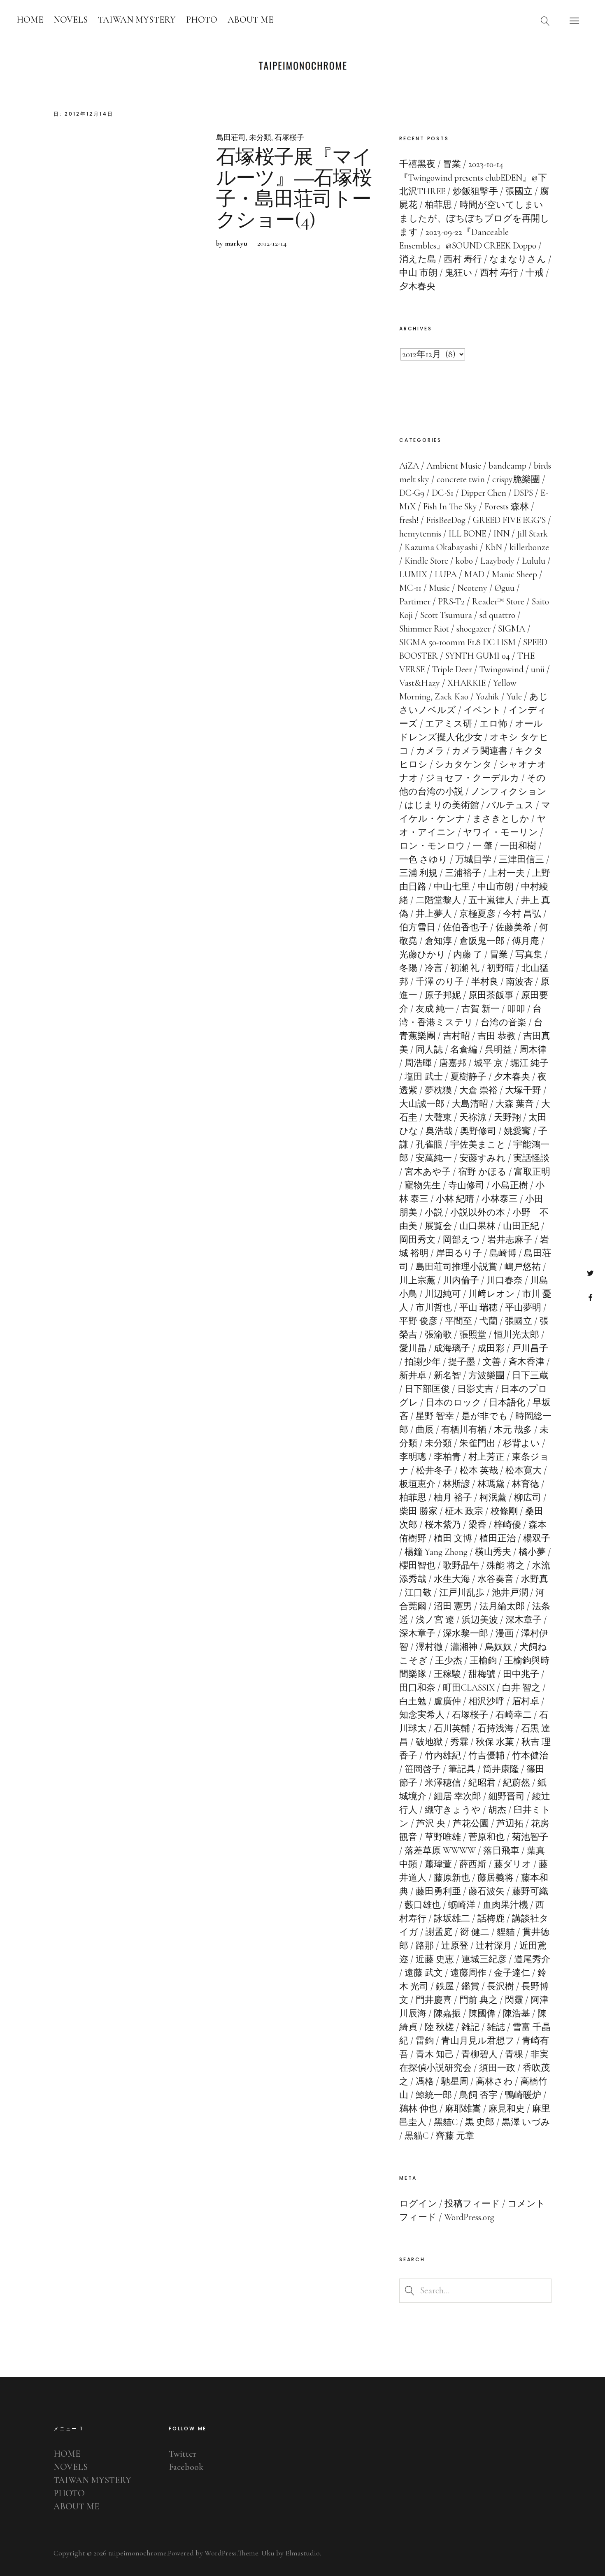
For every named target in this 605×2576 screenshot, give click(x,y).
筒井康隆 (501, 1769)
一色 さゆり (423, 859)
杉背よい (521, 1443)
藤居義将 (496, 1878)
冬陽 (408, 968)
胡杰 (497, 1810)
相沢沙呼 (486, 1701)
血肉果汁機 (505, 1905)
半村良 (485, 982)
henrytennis (420, 534)
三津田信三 (521, 859)
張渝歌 (438, 1335)
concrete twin (461, 479)
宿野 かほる (482, 1172)
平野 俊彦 (418, 1321)
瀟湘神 (464, 1647)
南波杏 (519, 982)
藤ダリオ (513, 1864)
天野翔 (507, 1117)
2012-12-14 (272, 243)
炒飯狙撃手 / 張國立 (493, 191)
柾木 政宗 (464, 1511)
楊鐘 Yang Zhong (436, 1552)
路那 (425, 1946)
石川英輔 (452, 1728)
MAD (474, 574)
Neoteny (472, 588)
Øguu (505, 588)
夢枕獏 (438, 1090)
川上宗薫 (417, 1280)
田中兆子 (521, 1674)
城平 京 (488, 1063)
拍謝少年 (423, 1362)
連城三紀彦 (484, 1959)
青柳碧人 (479, 2054)
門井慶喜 (434, 2000)
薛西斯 (473, 1864)
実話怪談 (531, 1158)
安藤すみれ (483, 1158)
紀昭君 (482, 1783)
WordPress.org (469, 2217)
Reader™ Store (498, 602)
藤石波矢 (486, 1891)
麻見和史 (507, 2109)
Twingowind (501, 669)
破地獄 (429, 1742)
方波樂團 (486, 1375)
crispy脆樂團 (516, 479)
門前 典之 (478, 2000)
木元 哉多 (513, 1430)
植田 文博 (453, 1538)
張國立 (519, 1321)
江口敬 (418, 1593)
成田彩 (491, 1348)
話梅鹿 (491, 1919)
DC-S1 (443, 493)
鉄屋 (445, 1986)
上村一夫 (507, 873)
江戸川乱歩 (462, 1593)
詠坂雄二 (452, 1919)
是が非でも (485, 1416)
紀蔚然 (517, 1783)
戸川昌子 (530, 1348)
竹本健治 (530, 1756)
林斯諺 (456, 1484)
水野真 (535, 1579)
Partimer (415, 602)
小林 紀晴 (455, 1199)
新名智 (447, 1375)
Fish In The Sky (450, 506)
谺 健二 (475, 1932)
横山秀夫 (493, 1552)
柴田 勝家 (418, 1511)
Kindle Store (426, 561)
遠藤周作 (468, 1973)
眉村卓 (526, 1701)
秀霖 (459, 1742)
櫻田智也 (417, 1566)
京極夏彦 (477, 914)
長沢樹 (500, 1986)
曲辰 (425, 1430)
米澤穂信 (443, 1783)
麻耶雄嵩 (463, 2109)
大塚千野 (523, 1090)
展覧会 (438, 1226)
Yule (514, 697)
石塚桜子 (289, 137)
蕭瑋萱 (438, 1864)
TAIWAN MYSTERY (137, 20)
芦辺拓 (510, 1823)
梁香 (477, 1525)
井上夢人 (434, 914)
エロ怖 (493, 724)
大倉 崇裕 (478, 1090)
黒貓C (417, 2136)
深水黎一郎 (465, 1633)
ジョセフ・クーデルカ (472, 778)
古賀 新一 (481, 1009)
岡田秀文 (417, 1240)
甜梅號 (482, 1674)
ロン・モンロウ (432, 846)
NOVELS (71, 20)
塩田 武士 (424, 1077)
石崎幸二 (514, 1715)
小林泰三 (500, 1199)
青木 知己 (435, 2054)
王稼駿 (447, 1674)
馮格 (425, 2081)
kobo (464, 561)
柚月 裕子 (453, 1498)
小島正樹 (510, 1185)
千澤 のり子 (440, 982)
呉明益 (498, 1050)
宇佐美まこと (478, 1145)
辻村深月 (494, 1946)
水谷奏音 (496, 1579)
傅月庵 (526, 941)
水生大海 (452, 1579)
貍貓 (506, 1932)
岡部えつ (461, 1240)
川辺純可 (443, 1294)
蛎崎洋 (462, 1905)
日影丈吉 (475, 1389)
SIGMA (512, 629)
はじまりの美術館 (442, 805)
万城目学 (473, 859)
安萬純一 (434, 1158)
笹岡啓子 (423, 1769)
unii (538, 669)
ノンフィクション (509, 792)
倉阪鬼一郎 (482, 941)
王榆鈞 (483, 1661)
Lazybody (497, 561)
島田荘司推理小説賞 (456, 1267)
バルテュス (510, 805)
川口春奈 (505, 1280)
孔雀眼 (429, 1145)
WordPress (221, 2553)
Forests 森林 (507, 506)
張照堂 (473, 1335)
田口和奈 (417, 1688)
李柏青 (447, 1457)
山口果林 (477, 1226)
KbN (494, 547)
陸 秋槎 (439, 2027)
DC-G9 (412, 493)
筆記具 (462, 1769)
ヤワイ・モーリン (500, 832)
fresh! (409, 520)
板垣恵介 (417, 1484)
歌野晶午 (461, 1566)
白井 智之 (521, 1688)
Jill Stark (532, 534)
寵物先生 (423, 1185)
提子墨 (462, 1362)
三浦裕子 (463, 873)
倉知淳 (438, 941)
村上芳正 (486, 1457)
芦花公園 (471, 1823)
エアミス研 (449, 724)
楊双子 (537, 1538)
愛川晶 (413, 1348)
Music (439, 588)
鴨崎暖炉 (523, 2095)
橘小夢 (532, 1552)
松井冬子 (434, 1470)
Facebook (590, 1297)
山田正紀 (521, 1226)
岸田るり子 (459, 1253)
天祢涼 (473, 1117)
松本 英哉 (479, 1470)
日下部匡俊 (427, 1389)
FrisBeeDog (446, 520)
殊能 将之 (506, 1566)
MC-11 (410, 588)
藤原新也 (452, 1878)
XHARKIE (467, 683)
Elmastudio (302, 2553)
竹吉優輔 (486, 1756)
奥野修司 (478, 1131)
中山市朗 (496, 887)
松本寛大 (524, 1470)
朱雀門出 (477, 1443)
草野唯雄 (443, 1837)
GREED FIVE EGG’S (509, 520)
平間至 (458, 1321)
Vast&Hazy (420, 683)
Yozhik (487, 697)
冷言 (434, 968)
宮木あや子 (428, 1172)
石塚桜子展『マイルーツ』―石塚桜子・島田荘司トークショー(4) (294, 189)
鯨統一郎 (434, 2095)
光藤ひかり (422, 955)
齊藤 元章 (455, 2136)
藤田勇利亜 (438, 1891)
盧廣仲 (447, 1701)
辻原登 (455, 1946)
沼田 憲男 (453, 1606)
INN (501, 534)
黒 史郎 (480, 2122)
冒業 (499, 955)
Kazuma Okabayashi (441, 547)
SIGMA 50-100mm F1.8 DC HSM (457, 642)
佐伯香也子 (465, 927)
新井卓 (413, 1375)
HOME (30, 20)
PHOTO (202, 20)
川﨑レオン (492, 1294)
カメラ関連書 (480, 751)
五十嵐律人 (491, 900)
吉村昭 (456, 1036)
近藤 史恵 (435, 1959)
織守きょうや (453, 1810)
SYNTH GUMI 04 (478, 656)
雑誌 (496, 2027)
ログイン (418, 2204)
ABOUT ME (250, 20)
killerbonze (529, 547)
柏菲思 (413, 1498)
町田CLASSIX (469, 1688)
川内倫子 (461, 1280)
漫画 (505, 1633)
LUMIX (413, 574)
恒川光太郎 (517, 1335)
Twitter (590, 1273)
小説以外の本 (478, 1213)
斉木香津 (526, 1362)
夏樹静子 (468, 1077)
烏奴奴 (498, 1647)
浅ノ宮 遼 (435, 1620)
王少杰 (449, 1661)
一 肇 (483, 846)
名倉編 (464, 1050)
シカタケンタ (463, 764)
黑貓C (446, 2122)
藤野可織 (530, 1891)
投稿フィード (472, 2204)
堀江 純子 (529, 1063)
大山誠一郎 (422, 1104)
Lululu (534, 561)
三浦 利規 (418, 873)
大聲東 (438, 1117)
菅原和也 (486, 1837)
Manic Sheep (514, 574)
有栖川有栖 (464, 1430)
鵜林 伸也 (418, 2109)
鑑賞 (470, 1986)
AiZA (409, 466)
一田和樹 (518, 846)
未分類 (260, 137)
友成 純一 (435, 1009)
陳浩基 (517, 2014)
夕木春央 (512, 1077)
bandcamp (507, 466)
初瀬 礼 (465, 968)
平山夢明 (523, 1308)
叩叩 (516, 1009)
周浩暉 (418, 1063)
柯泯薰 (493, 1498)
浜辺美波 (480, 1620)
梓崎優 (507, 1525)
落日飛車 (501, 1851)
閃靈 (514, 2000)
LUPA (446, 574)
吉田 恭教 (497, 1036)
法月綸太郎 (502, 1606)
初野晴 (500, 968)
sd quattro (497, 615)
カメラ (430, 751)
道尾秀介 (532, 1959)
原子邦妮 (443, 995)
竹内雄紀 (443, 1756)
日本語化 (507, 1403)
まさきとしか (501, 819)
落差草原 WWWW (440, 1851)
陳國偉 (482, 2014)
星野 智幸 (435, 1416)
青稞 (514, 2054)
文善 (492, 1362)
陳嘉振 (447, 2014)
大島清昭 (470, 1104)
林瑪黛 (491, 1484)
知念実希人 (422, 1715)
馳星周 (455, 2081)
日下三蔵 (530, 1375)
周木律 (533, 1050)
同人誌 (429, 1050)
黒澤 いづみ (526, 2122)
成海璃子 (452, 1348)
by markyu (232, 243)
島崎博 (503, 1253)
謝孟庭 (439, 1932)
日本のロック (454, 1403)
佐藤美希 (514, 927)
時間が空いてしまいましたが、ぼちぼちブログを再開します (474, 218)
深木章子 (524, 1620)
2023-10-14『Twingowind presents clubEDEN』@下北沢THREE (473, 178)
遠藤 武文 (424, 1973)
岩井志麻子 (510, 1240)
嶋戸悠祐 (523, 1267)
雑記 (470, 2027)
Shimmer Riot (424, 629)
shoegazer (474, 629)
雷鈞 (425, 2041)
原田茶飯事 (491, 995)
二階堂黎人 (438, 900)
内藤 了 (468, 955)
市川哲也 (434, 1308)
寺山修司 (466, 1185)
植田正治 (498, 1538)
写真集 (529, 955)
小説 (434, 1213)
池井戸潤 (510, 1593)
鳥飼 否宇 (478, 2095)
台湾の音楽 (504, 1022)
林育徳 (526, 1484)
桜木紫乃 (443, 1525)
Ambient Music (454, 466)
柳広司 (528, 1498)
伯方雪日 (417, 927)
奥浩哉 (439, 1131)
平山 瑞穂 (478, 1308)
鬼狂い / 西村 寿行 (482, 273)
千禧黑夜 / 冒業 (430, 164)
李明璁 (413, 1457)
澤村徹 (429, 1647)
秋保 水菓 (495, 1742)
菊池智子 (530, 1837)
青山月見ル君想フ (478, 2041)
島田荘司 (231, 137)
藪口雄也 (423, 1905)
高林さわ (494, 2081)
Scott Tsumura (446, 615)
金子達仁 (512, 1973)
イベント (482, 710)
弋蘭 (489, 1321)
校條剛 (504, 1511)
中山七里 (452, 887)
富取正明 (532, 1172)
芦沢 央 (431, 1823)
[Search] (545, 21)
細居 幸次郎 (457, 1796)
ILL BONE (467, 534)
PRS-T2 (451, 602)
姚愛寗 (517, 1131)
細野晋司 (507, 1796)
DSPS (523, 493)
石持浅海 (496, 1728)
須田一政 (497, 2068)
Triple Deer (452, 669)
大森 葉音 (515, 1104)
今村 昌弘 (522, 914)
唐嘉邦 (453, 1063)
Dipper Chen (484, 493)
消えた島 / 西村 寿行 (441, 259)
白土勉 (413, 1701)
